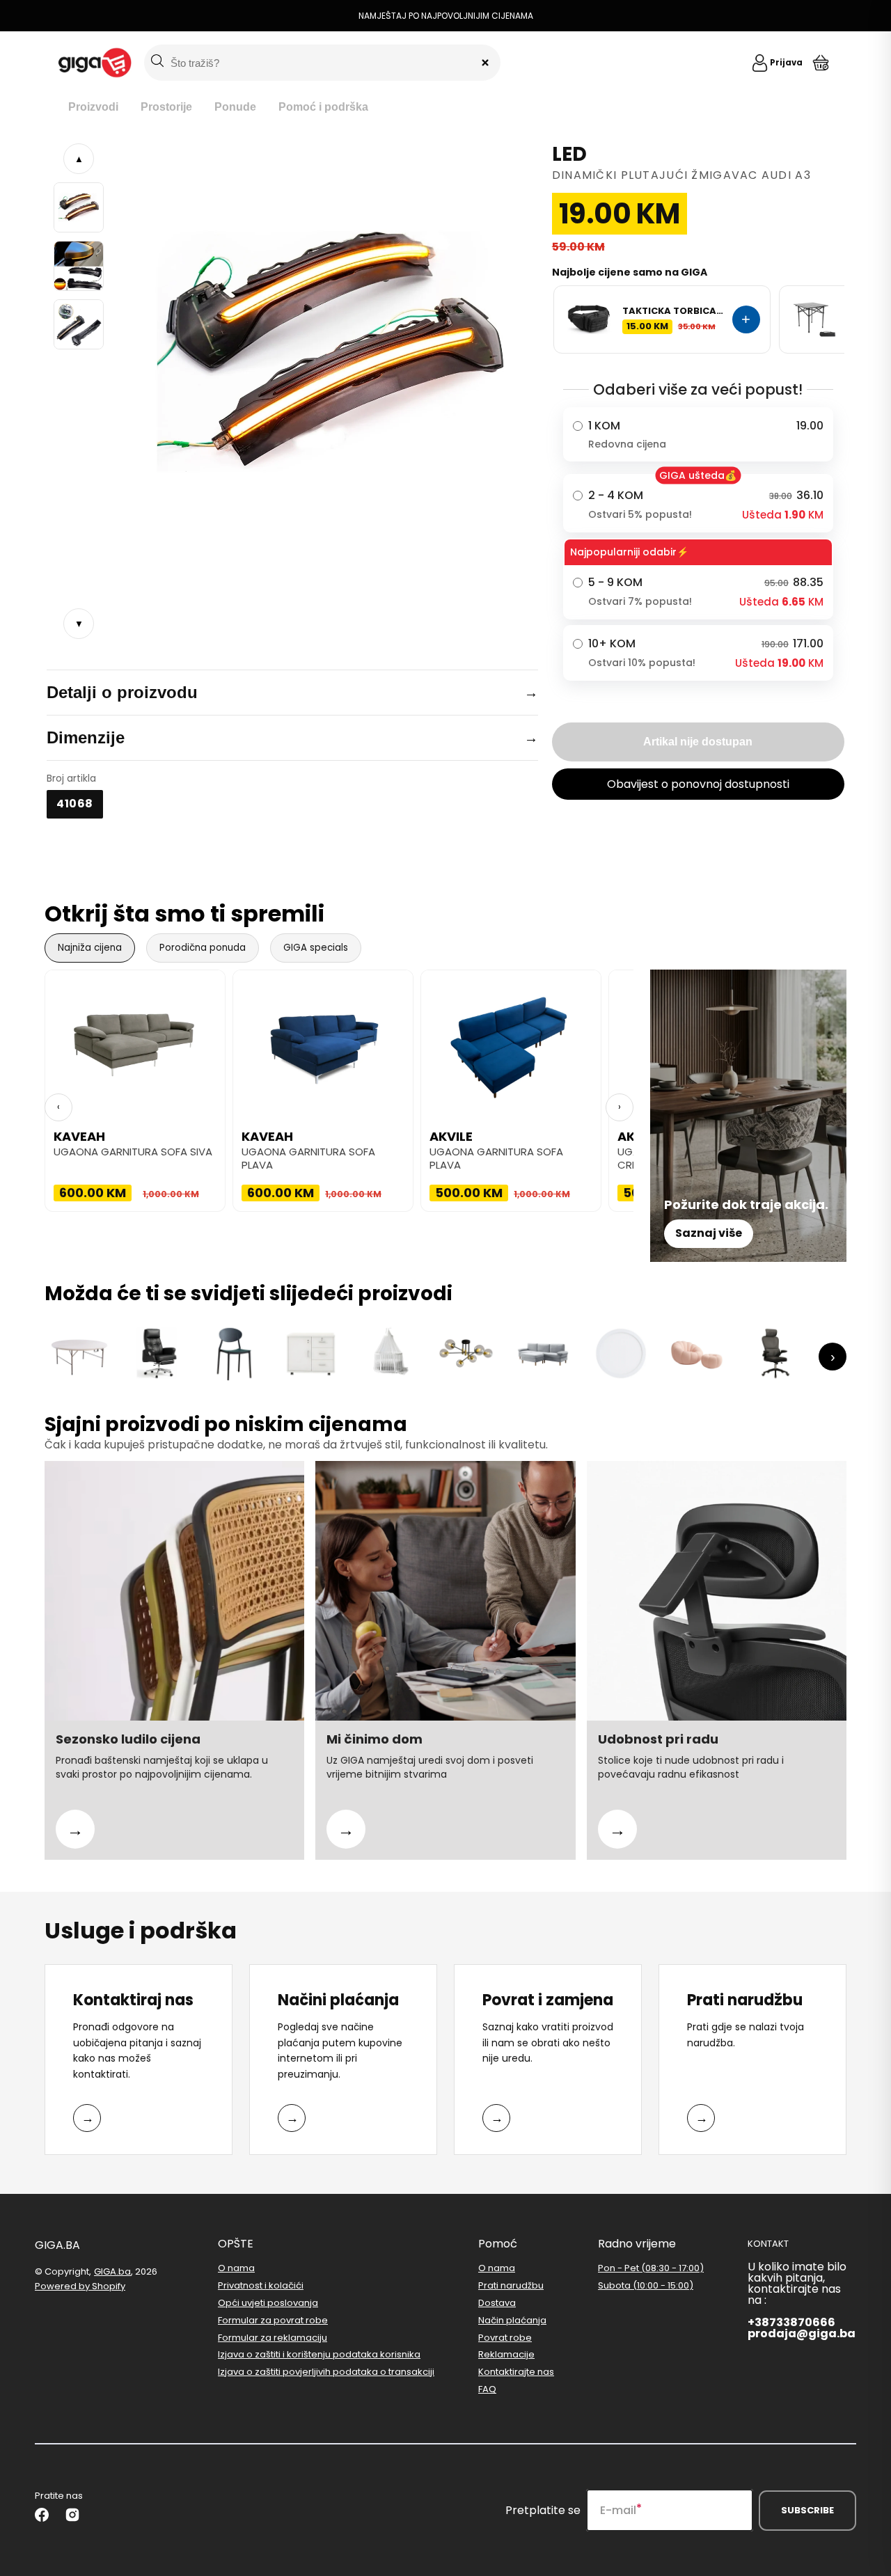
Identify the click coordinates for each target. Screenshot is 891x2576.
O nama (236, 2269)
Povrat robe (505, 2338)
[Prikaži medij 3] (79, 324)
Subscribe (807, 2510)
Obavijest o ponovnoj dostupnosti (698, 784)
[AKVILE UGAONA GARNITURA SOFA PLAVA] (511, 1040)
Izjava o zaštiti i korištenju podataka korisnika (319, 2354)
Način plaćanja (512, 2320)
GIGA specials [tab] (316, 948)
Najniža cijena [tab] (90, 948)
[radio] (698, 434)
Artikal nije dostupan (698, 742)
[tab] (93, 108)
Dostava (497, 2303)
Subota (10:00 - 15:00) (646, 2285)
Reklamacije (506, 2354)
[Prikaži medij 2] (79, 266)
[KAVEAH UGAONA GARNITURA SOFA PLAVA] (323, 1040)
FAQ (487, 2389)
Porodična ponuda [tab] (203, 948)
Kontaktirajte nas (516, 2372)
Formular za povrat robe (273, 2320)
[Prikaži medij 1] (79, 207)
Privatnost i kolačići (261, 2285)
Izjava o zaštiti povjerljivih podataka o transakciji (326, 2372)
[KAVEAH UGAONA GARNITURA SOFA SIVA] (135, 1040)
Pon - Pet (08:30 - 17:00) (651, 2269)
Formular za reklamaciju (273, 2338)
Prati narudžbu (511, 2285)
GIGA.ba (112, 2271)
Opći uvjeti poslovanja (268, 2303)
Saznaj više (709, 1233)
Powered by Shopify (80, 2286)
